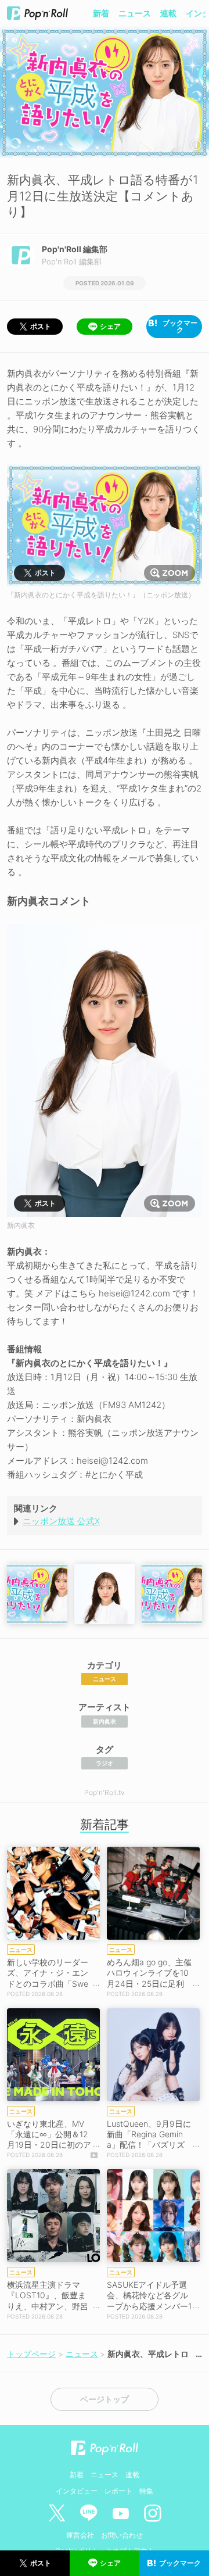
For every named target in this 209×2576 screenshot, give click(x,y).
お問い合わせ (122, 2535)
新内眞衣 (105, 1721)
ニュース (135, 13)
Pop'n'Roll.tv (105, 1792)
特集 (146, 2491)
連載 (168, 13)
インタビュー (77, 2491)
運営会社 (80, 2535)
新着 (101, 13)
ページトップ (105, 2399)
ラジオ (105, 1763)
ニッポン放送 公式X (61, 1521)
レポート (118, 2491)
